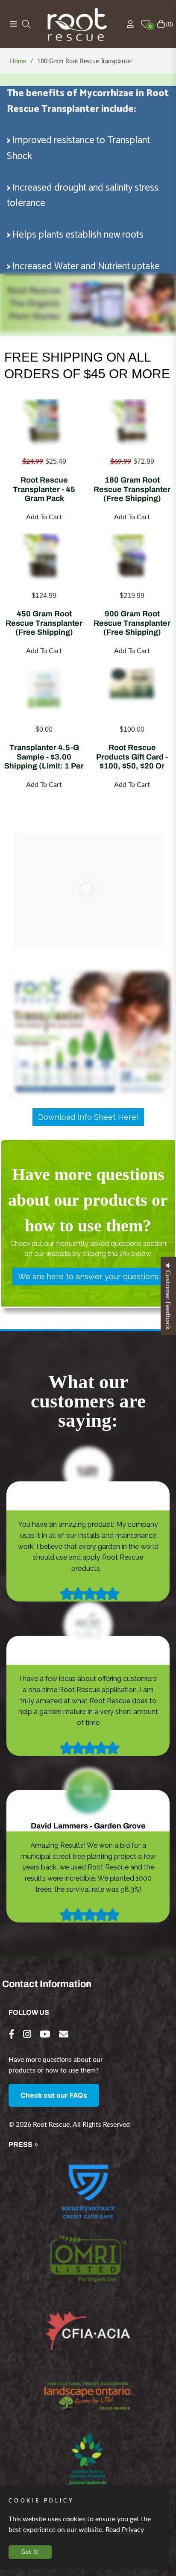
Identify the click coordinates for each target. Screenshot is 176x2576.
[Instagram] (27, 2034)
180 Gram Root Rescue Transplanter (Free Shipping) (132, 489)
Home (18, 61)
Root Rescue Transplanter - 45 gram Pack (44, 489)
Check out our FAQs (54, 2095)
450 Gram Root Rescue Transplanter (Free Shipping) (44, 623)
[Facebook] (12, 2034)
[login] (127, 24)
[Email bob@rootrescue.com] (64, 2034)
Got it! (30, 2552)
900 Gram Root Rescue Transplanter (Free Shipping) (132, 623)
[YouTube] (45, 2034)
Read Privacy (125, 2529)
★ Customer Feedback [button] (169, 1296)
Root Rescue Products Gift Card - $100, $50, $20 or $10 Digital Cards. (132, 757)
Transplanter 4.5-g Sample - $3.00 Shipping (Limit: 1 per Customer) (44, 757)
